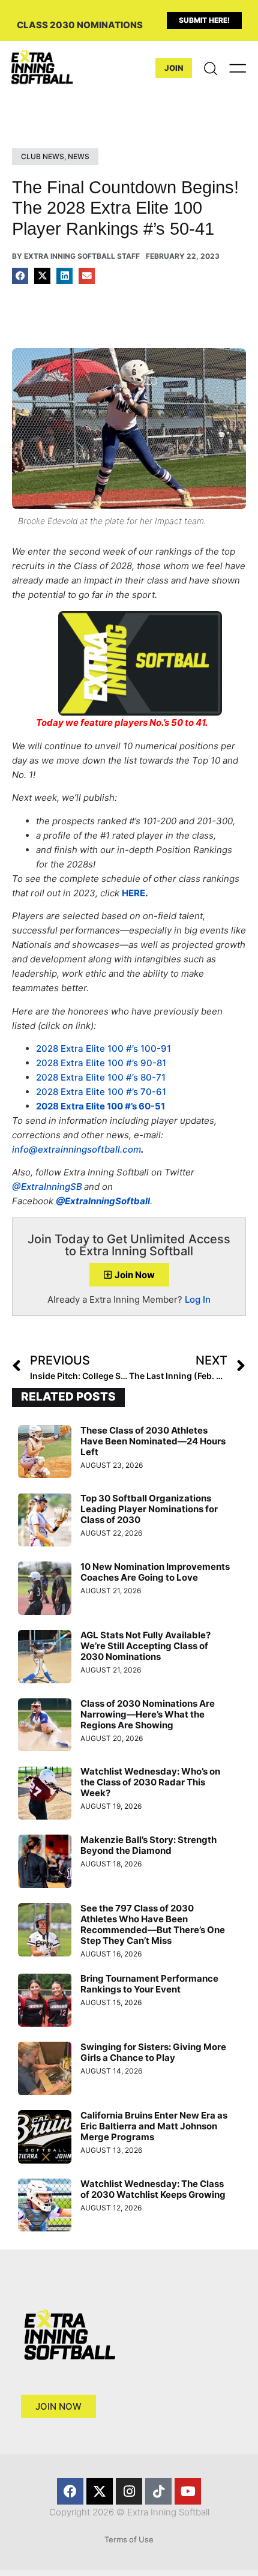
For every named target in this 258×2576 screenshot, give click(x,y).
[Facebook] (70, 2491)
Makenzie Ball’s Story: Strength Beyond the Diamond (148, 1845)
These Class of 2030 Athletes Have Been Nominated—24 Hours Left (153, 1441)
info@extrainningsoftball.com (76, 1149)
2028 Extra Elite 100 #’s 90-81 (101, 1063)
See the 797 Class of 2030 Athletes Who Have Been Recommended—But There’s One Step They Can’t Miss (153, 1924)
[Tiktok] (158, 2491)
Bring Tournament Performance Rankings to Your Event (149, 1984)
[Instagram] (129, 2491)
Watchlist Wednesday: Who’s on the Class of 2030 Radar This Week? (150, 1782)
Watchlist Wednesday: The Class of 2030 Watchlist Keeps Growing (153, 2189)
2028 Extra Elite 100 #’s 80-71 (101, 1077)
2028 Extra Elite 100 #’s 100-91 (103, 1048)
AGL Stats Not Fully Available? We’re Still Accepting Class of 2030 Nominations (145, 1646)
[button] (20, 276)
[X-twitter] (100, 2491)
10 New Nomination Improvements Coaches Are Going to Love (155, 1572)
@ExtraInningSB (47, 1187)
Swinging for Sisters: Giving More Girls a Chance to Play (153, 2052)
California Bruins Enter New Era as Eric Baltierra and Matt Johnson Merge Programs (154, 2126)
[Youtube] (188, 2491)
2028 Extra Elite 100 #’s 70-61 (101, 1092)
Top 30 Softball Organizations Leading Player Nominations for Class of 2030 (149, 1509)
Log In (198, 1299)
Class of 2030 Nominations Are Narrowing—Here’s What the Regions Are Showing (148, 1714)
